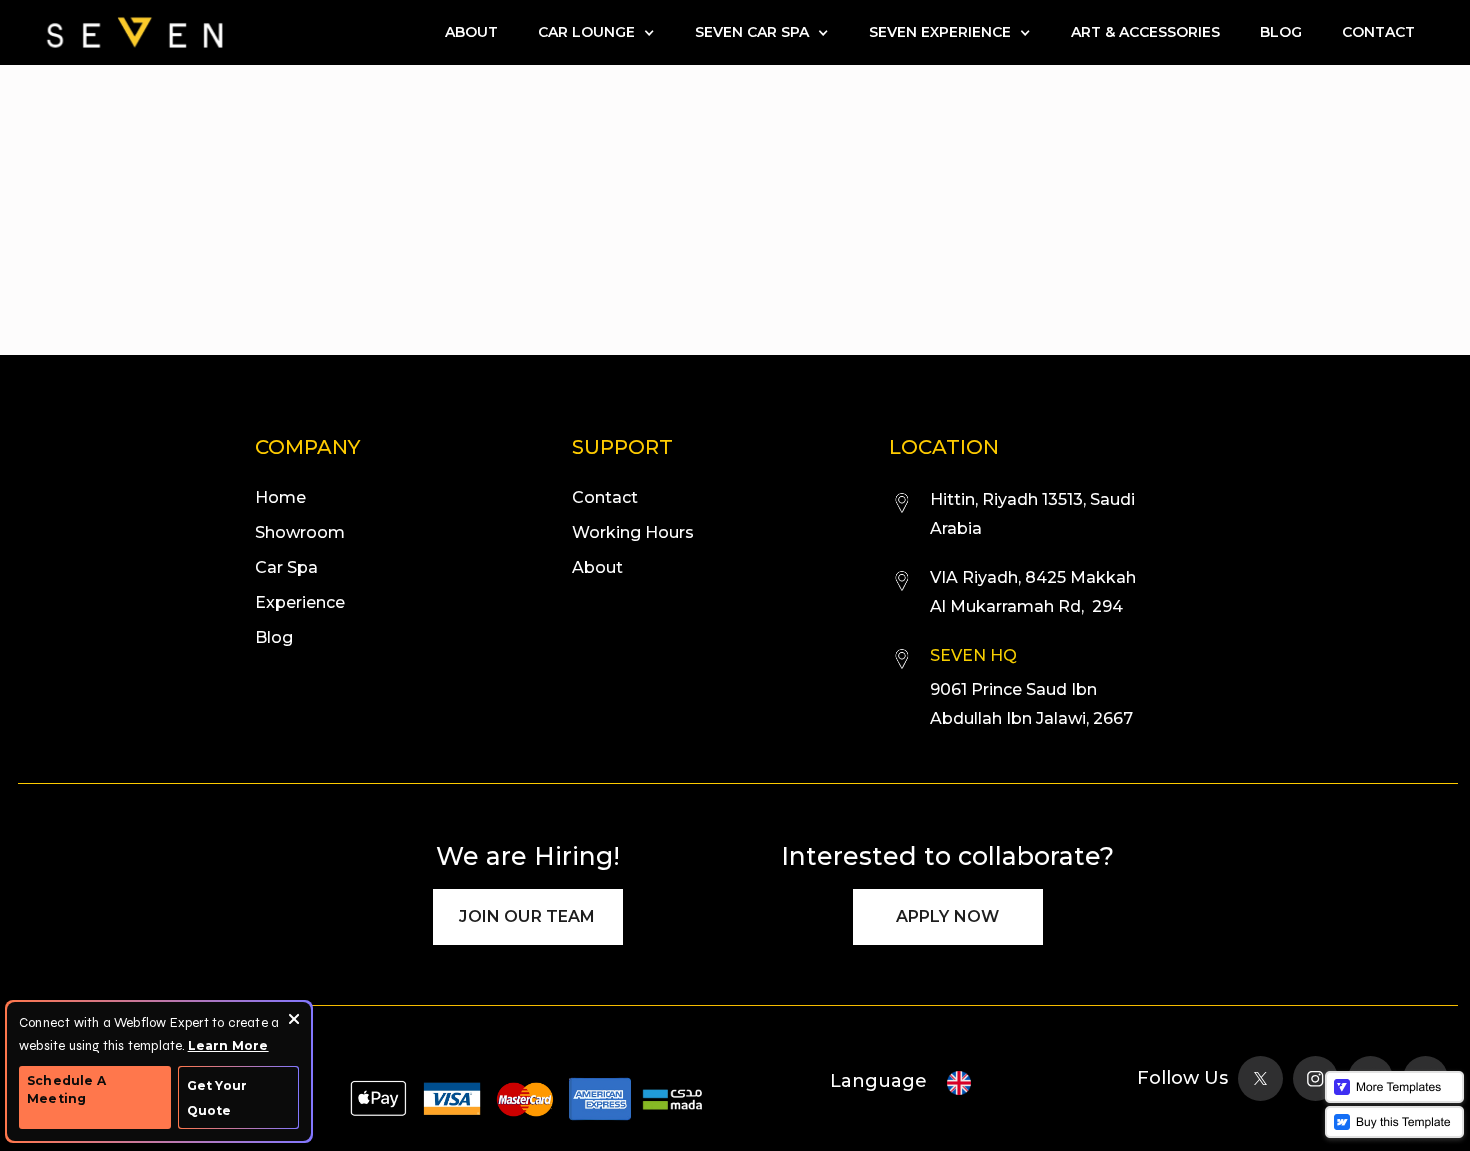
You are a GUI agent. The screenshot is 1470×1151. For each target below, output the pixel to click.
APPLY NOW (947, 916)
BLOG (1281, 32)
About (471, 32)
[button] (596, 32)
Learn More (228, 1045)
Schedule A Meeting (66, 1089)
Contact (1378, 32)
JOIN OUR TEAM (527, 916)
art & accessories (1145, 32)
